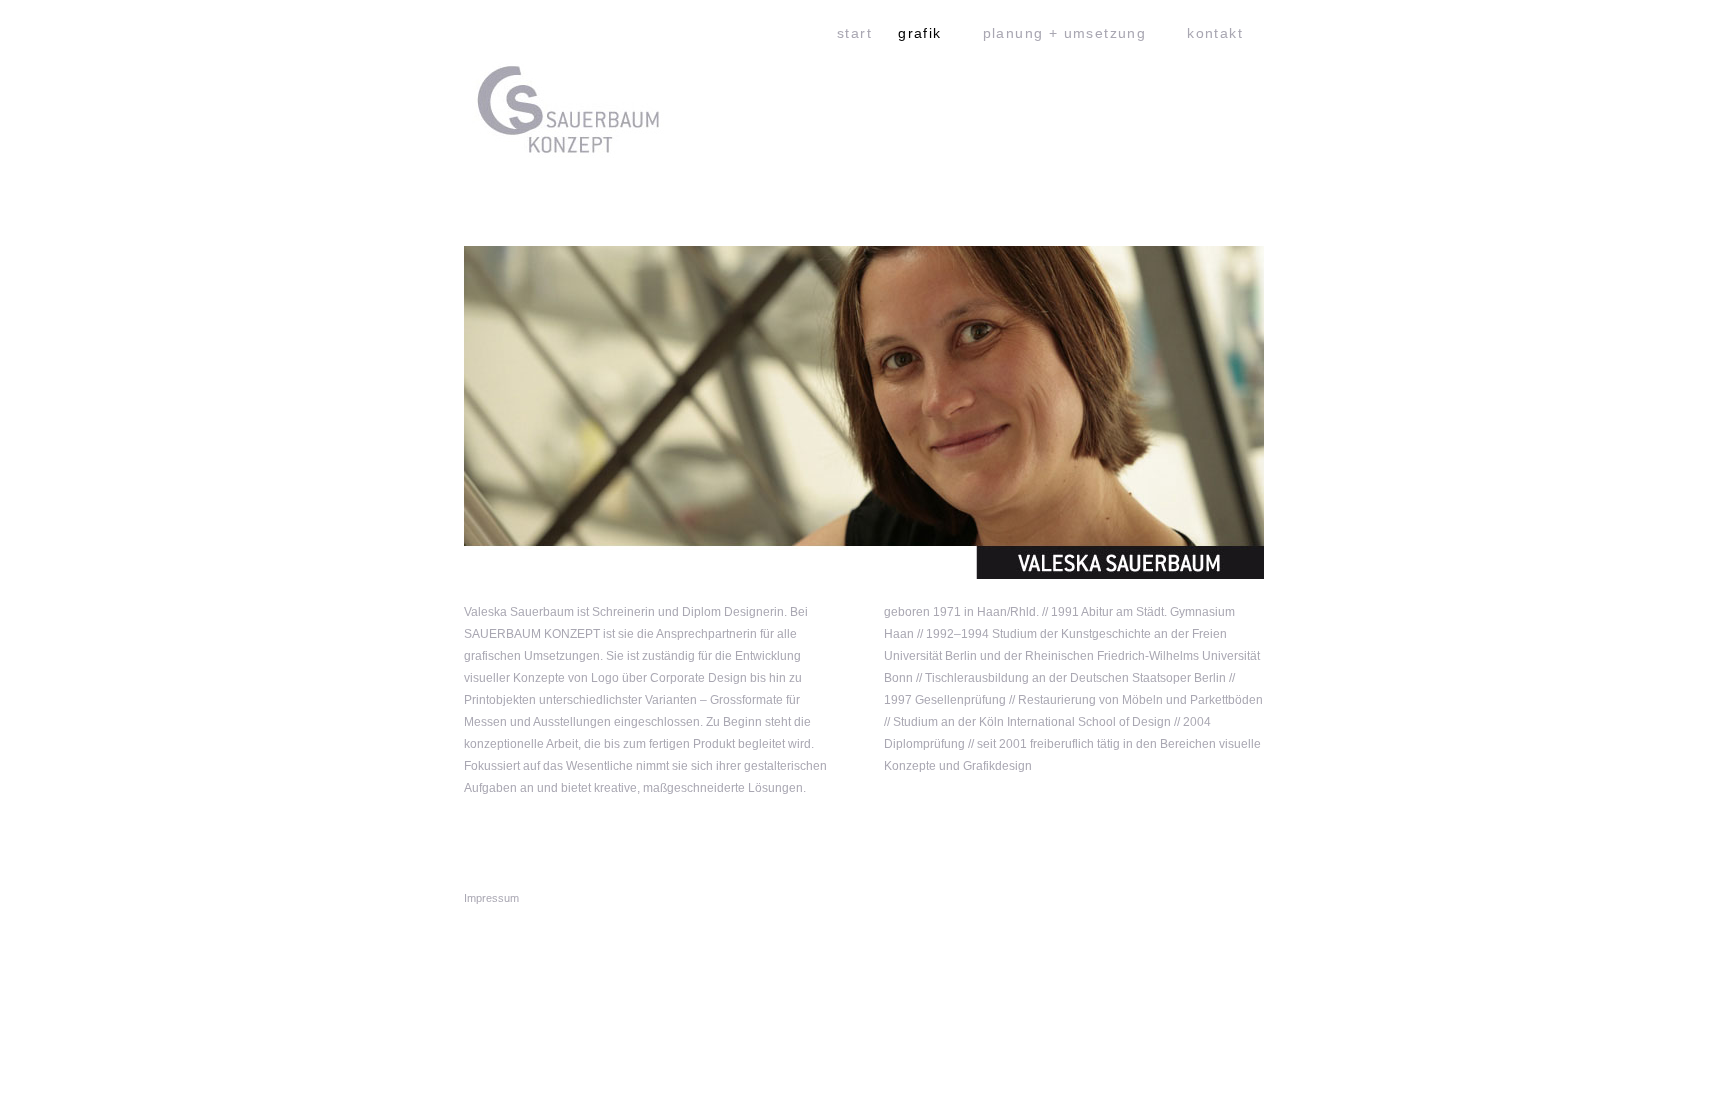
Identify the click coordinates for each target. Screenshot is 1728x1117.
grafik (919, 33)
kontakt (1215, 33)
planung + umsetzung (1065, 33)
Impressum (491, 898)
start (854, 33)
